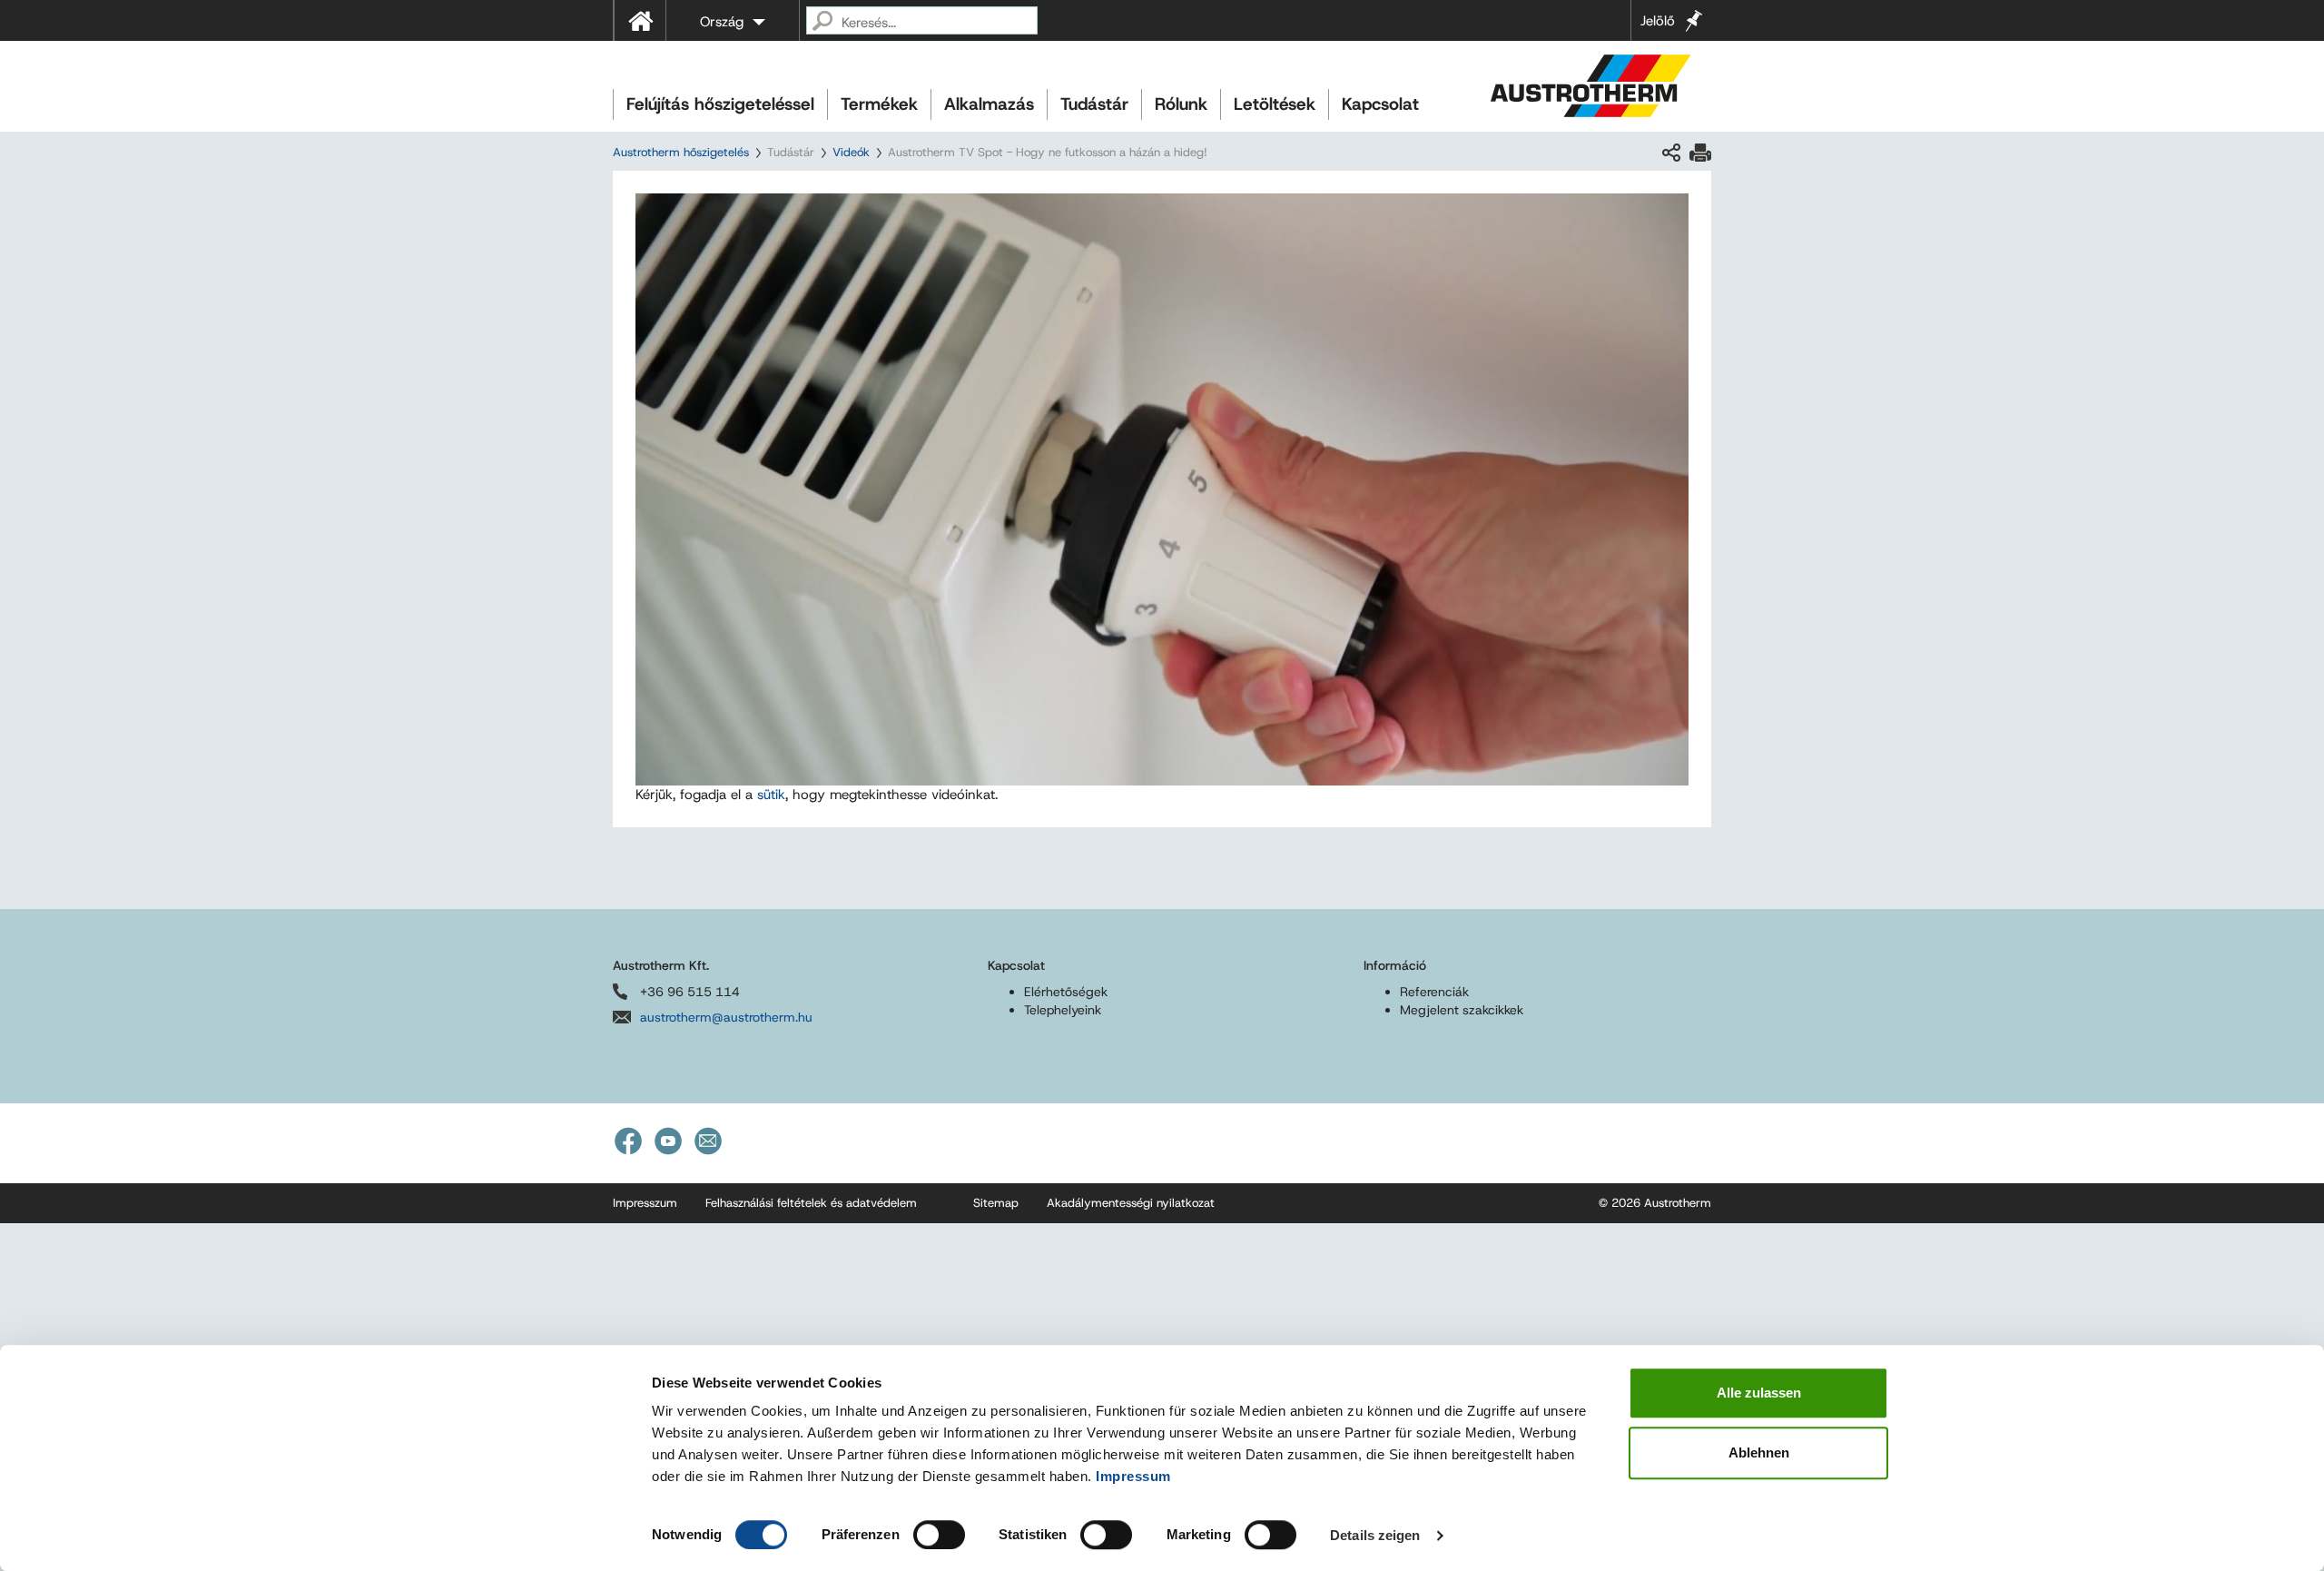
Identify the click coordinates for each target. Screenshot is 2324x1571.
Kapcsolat (1380, 104)
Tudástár (1094, 104)
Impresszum (645, 1203)
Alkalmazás (989, 104)
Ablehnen (1759, 1452)
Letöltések (1275, 104)
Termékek (879, 104)
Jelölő (1658, 21)
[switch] (939, 1535)
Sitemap (996, 1203)
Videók (851, 152)
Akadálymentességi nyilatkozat (1131, 1203)
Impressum (1133, 1476)
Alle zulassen (1759, 1393)
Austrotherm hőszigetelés (681, 152)
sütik (771, 795)
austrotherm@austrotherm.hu (726, 1017)
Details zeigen (1375, 1535)
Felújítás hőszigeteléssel (720, 104)
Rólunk (1181, 104)
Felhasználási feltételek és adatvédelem (811, 1203)
